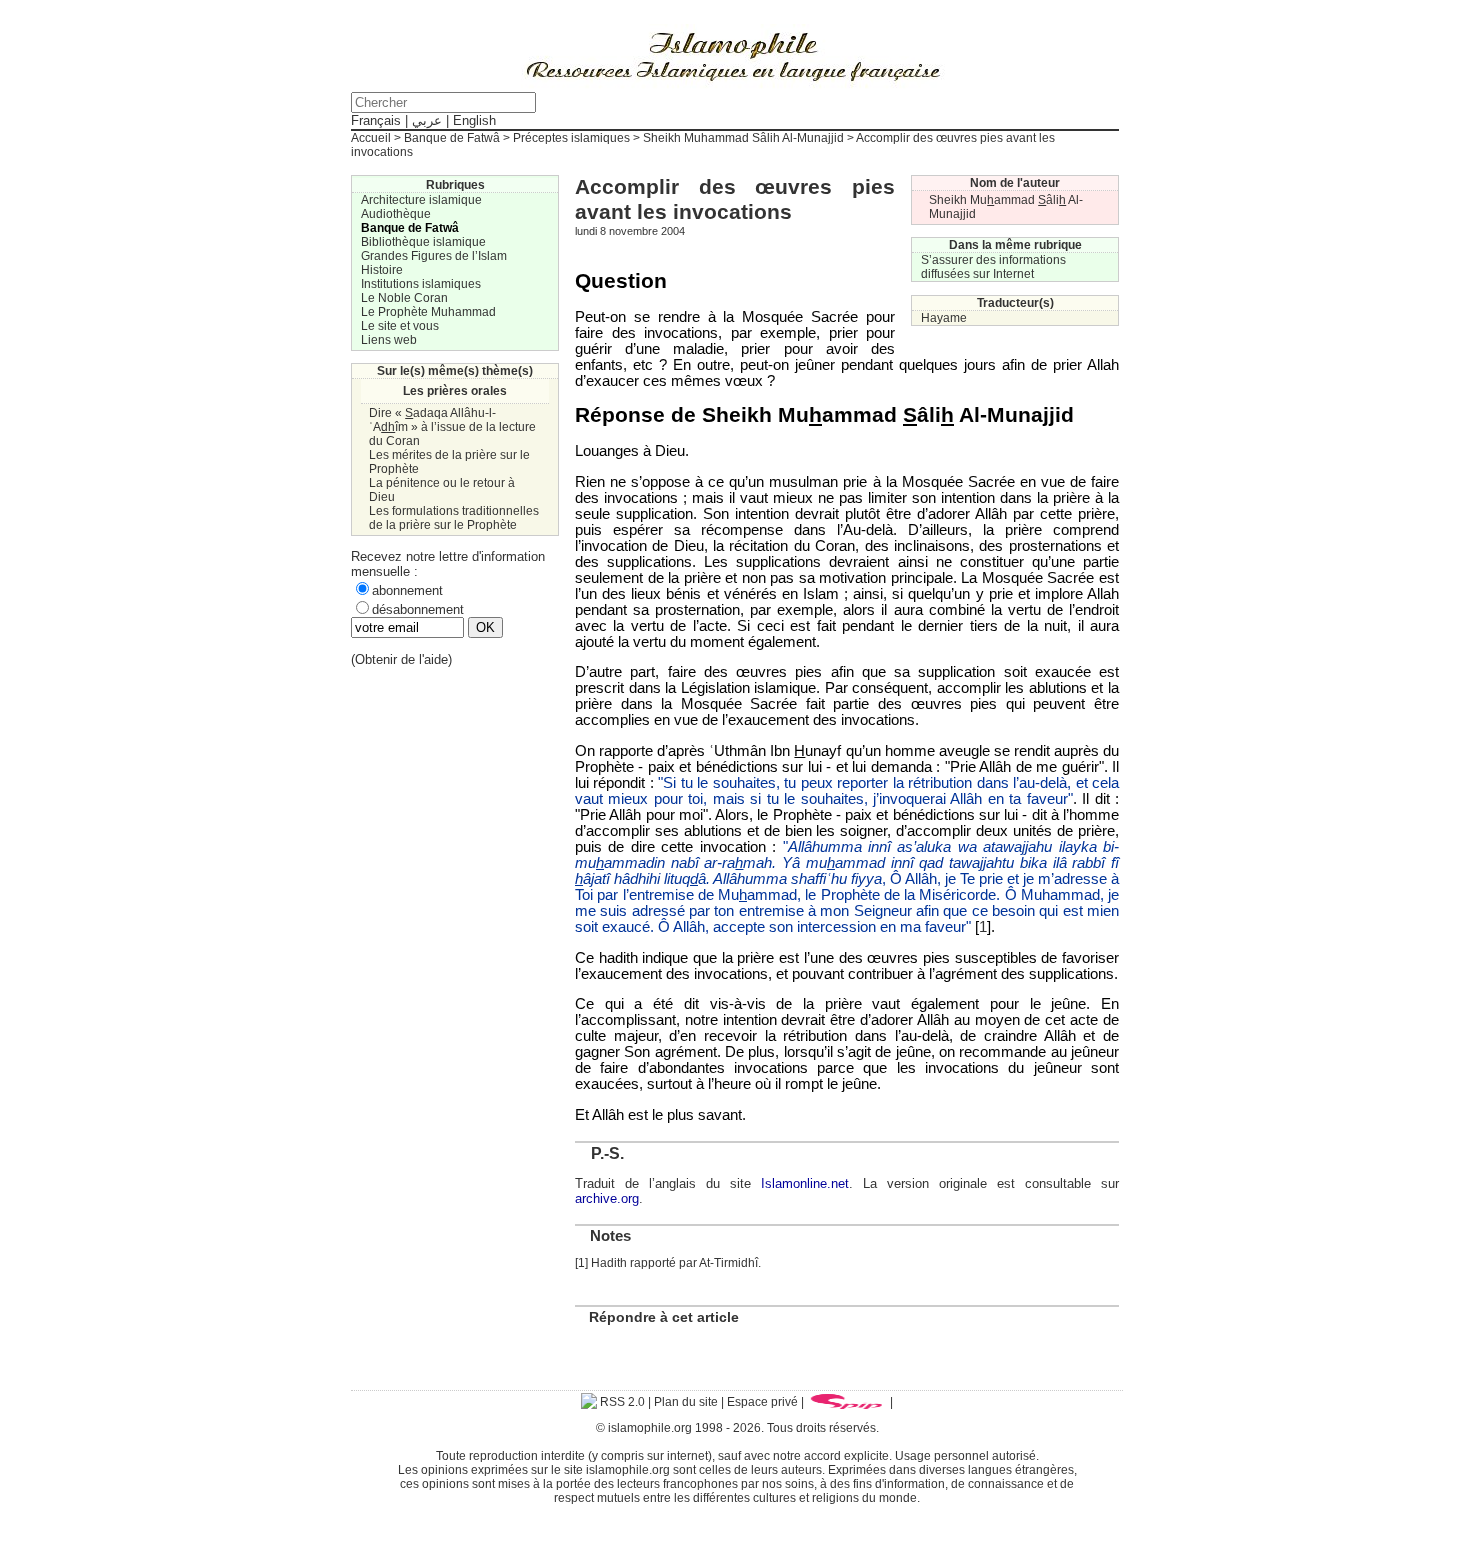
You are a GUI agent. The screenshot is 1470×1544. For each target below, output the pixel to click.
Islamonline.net (805, 1183)
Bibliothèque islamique (423, 242)
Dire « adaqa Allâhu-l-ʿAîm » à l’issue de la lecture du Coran (452, 427)
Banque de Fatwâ (452, 138)
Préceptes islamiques (571, 138)
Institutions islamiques (421, 284)
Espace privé (762, 1402)
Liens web (389, 340)
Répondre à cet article (664, 1317)
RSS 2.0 (621, 1402)
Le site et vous (400, 326)
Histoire (382, 270)
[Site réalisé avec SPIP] (847, 1402)
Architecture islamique (421, 200)
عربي (427, 120)
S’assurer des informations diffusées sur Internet (993, 267)
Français (376, 120)
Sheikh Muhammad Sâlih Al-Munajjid (743, 138)
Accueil (371, 138)
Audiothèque (396, 214)
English (474, 120)
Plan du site (686, 1402)
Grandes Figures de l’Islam (434, 256)
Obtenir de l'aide (401, 659)
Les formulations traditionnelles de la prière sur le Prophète (454, 518)
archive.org (607, 1198)
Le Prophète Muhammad (428, 312)
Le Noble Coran (404, 298)
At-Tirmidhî (728, 1263)
